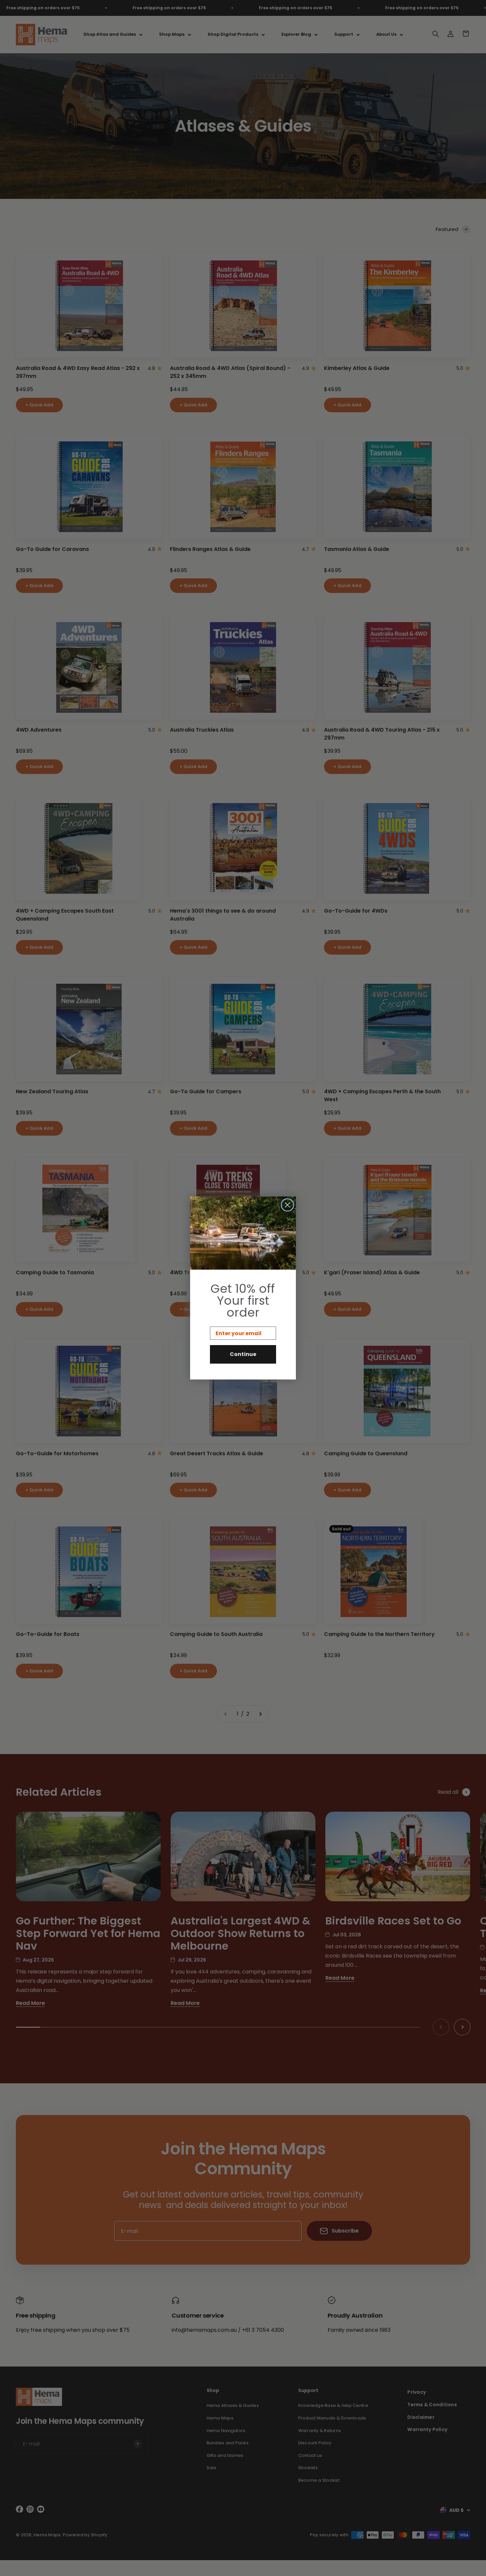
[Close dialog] (287, 1205)
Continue (243, 1354)
